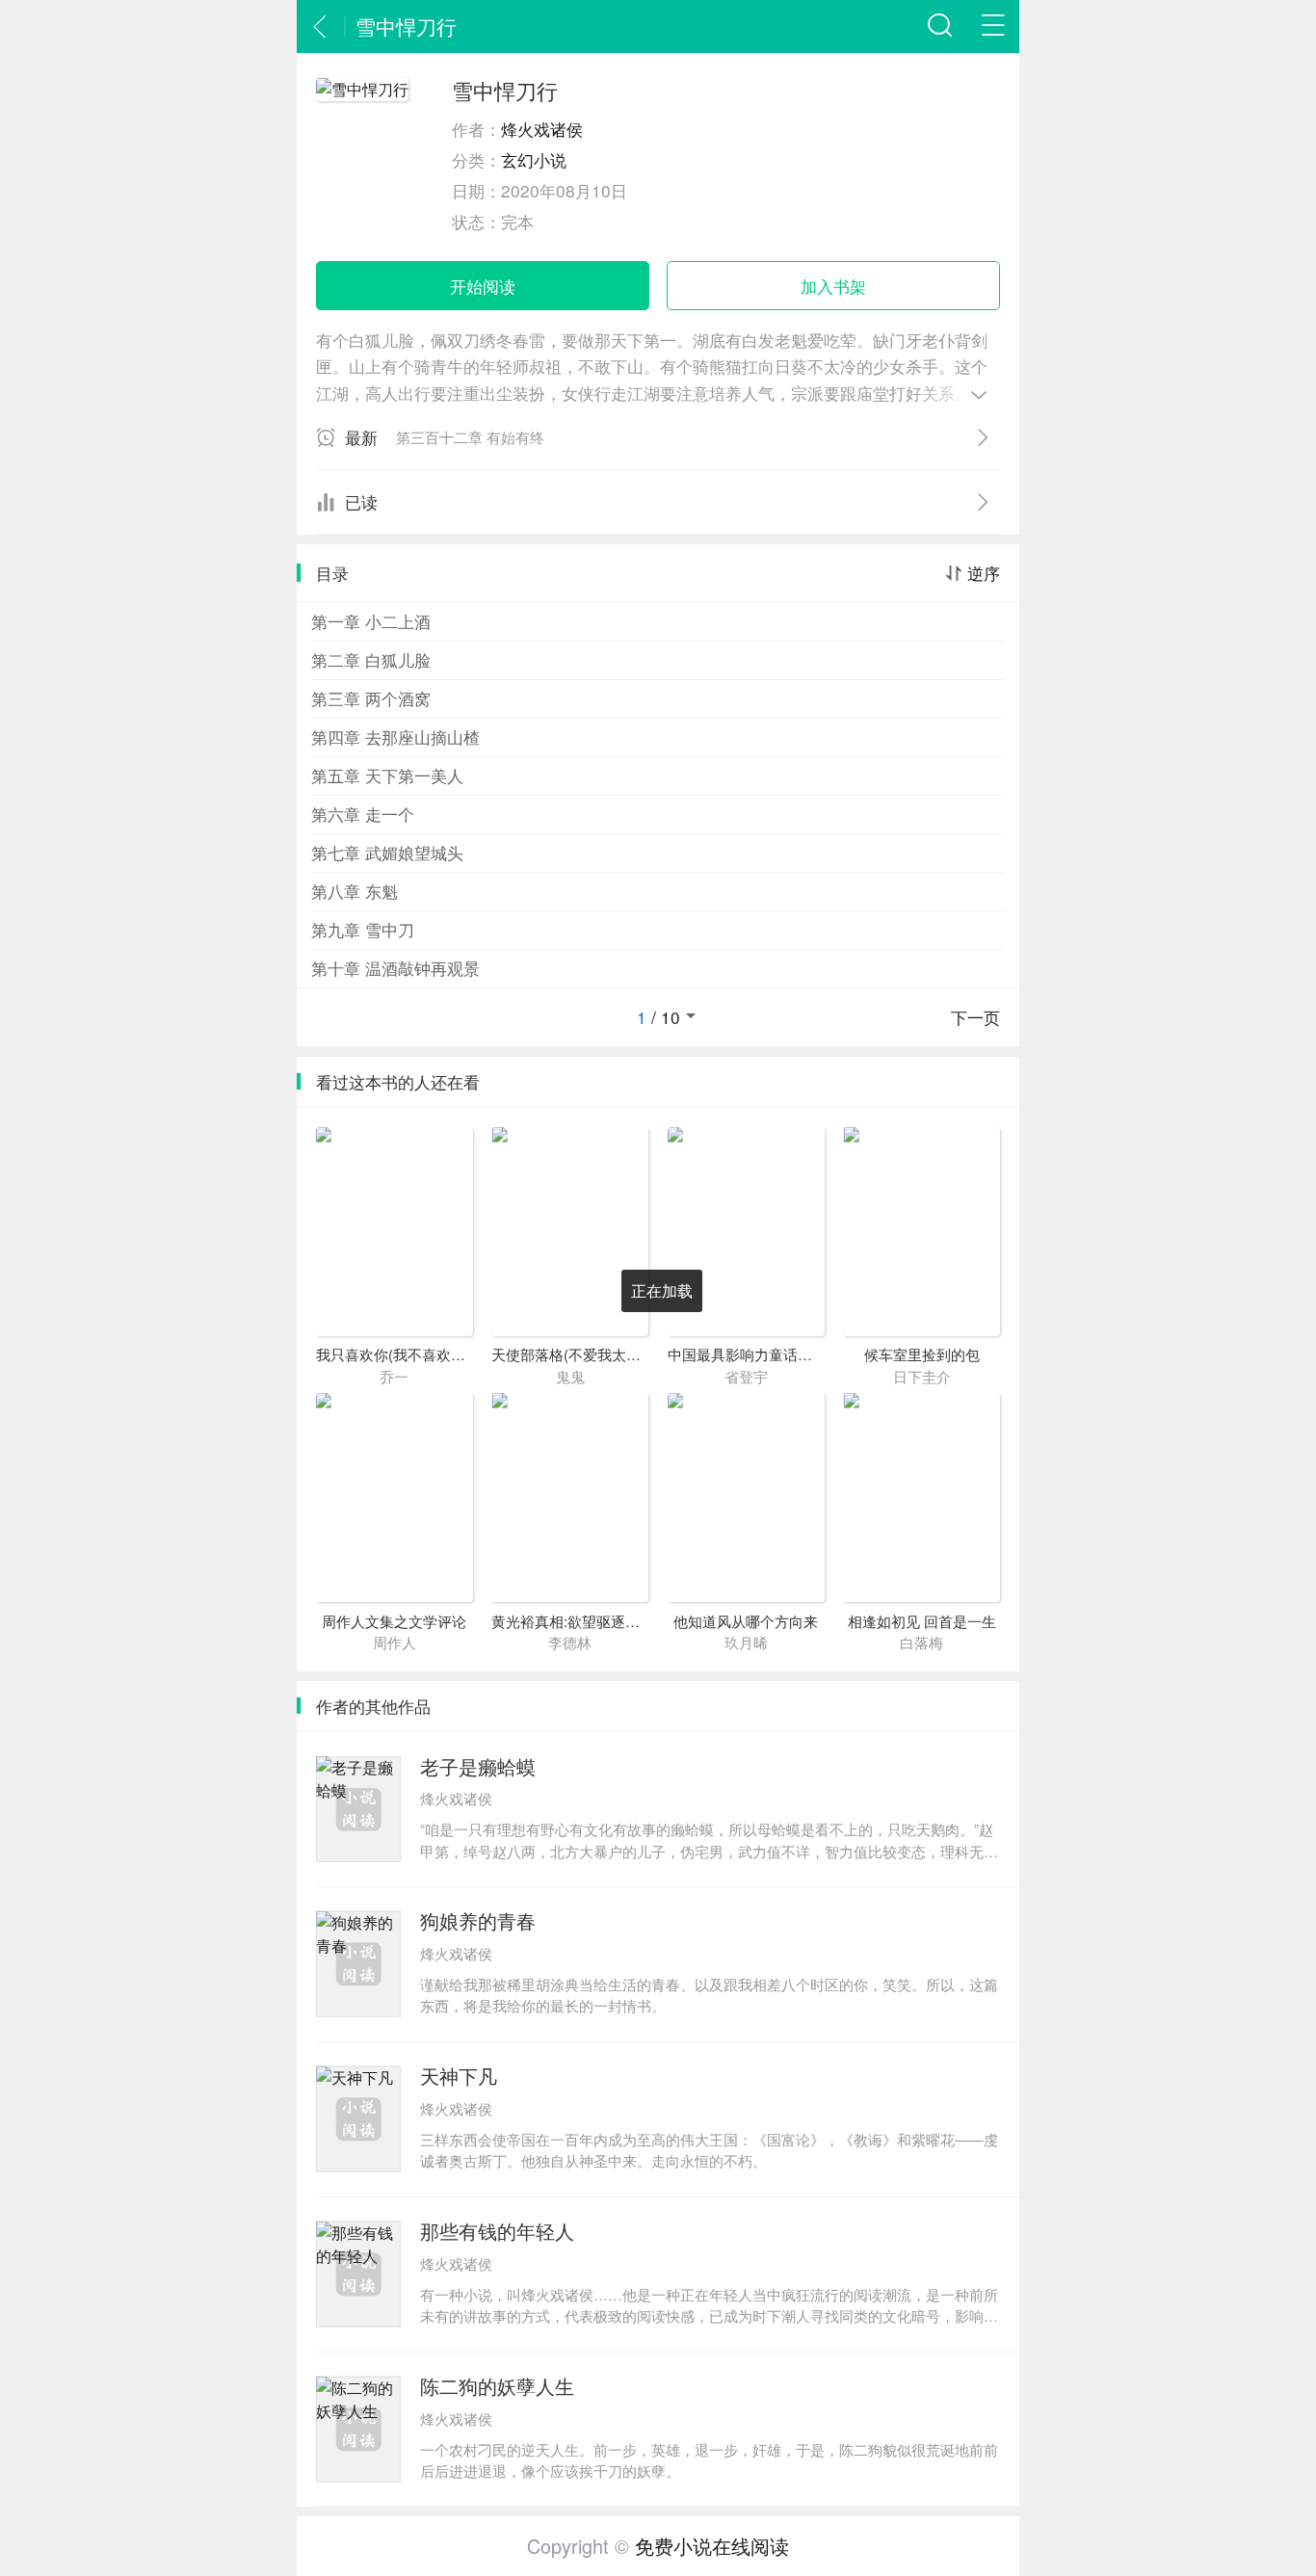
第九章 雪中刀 (363, 929)
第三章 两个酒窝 (371, 698)
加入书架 (833, 286)
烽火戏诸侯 (542, 129)
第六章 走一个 (363, 814)
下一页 (975, 1017)
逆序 (984, 573)
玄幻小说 (534, 159)
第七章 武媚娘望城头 (387, 852)
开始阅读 (483, 286)
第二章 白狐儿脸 (371, 659)
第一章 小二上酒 (371, 621)
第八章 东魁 (355, 891)
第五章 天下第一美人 (387, 775)
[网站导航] (993, 26)
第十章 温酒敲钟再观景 (395, 968)
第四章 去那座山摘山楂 (395, 736)
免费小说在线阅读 (712, 2546)
